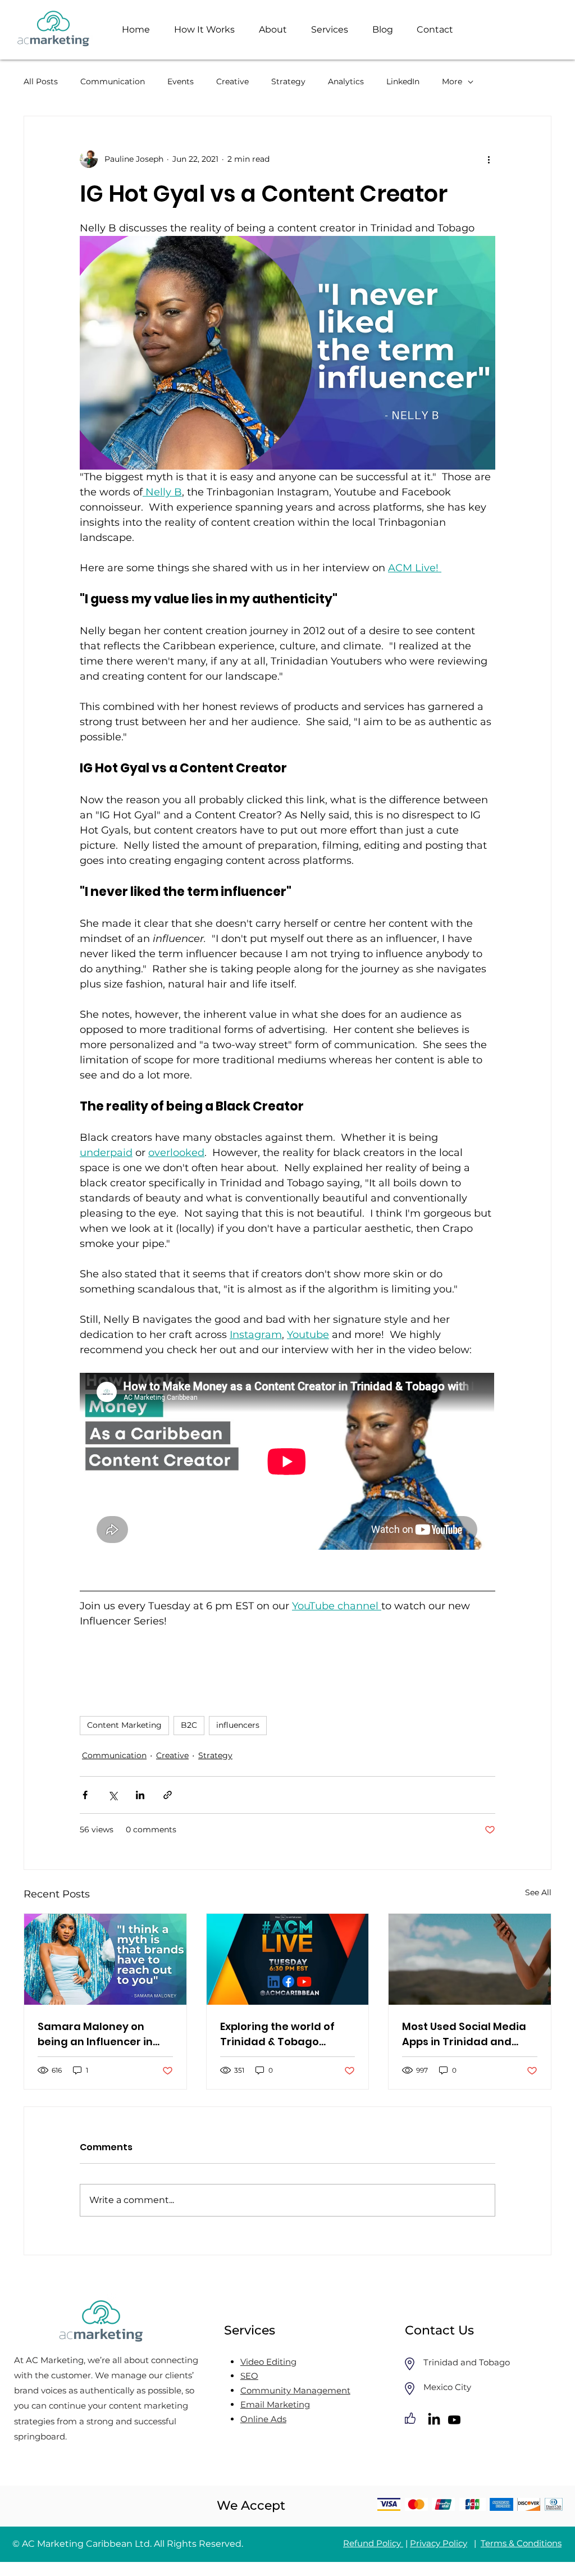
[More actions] (489, 159)
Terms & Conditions (521, 2543)
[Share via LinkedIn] (140, 1795)
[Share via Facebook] (85, 1795)
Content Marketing (124, 1725)
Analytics (346, 81)
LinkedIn (403, 81)
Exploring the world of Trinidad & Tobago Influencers (277, 2034)
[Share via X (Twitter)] (113, 1795)
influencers (238, 1725)
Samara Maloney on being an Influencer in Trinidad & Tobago (95, 2034)
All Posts (41, 81)
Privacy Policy (439, 2543)
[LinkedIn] (434, 2420)
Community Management (295, 2390)
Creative (232, 81)
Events (181, 81)
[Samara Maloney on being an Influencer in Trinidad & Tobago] (105, 1959)
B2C (189, 1725)
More (452, 81)
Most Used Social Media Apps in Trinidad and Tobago (464, 2034)
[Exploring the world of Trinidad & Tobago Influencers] (288, 1959)
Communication (113, 81)
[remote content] (287, 1462)
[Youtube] (454, 2420)
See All (538, 1892)
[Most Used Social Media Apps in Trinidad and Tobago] (470, 1959)
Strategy (288, 81)
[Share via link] (168, 1795)
